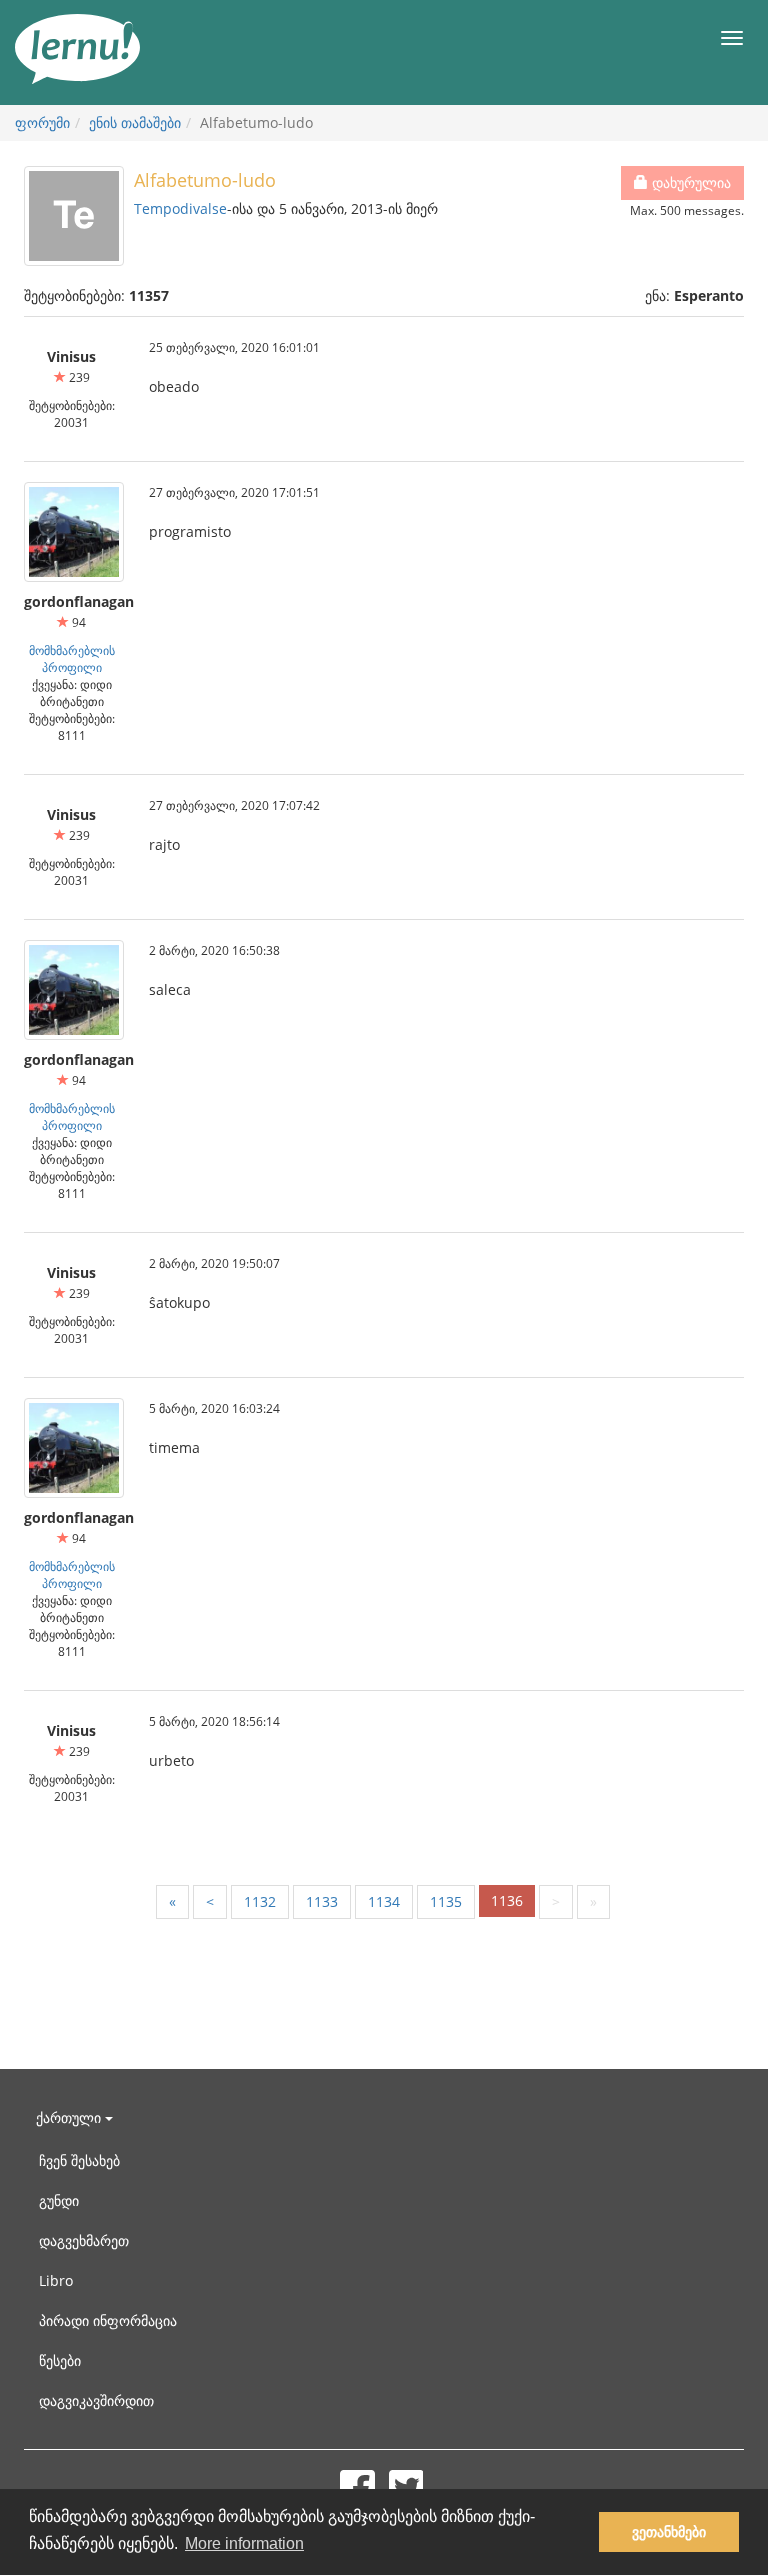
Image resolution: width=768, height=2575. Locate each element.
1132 (260, 1901)
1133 (322, 1901)
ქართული (70, 2117)
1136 (507, 1900)
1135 (446, 1901)
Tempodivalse (180, 208)
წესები (60, 2360)
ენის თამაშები (135, 122)
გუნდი (59, 2200)
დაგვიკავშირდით (96, 2400)
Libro (56, 2280)
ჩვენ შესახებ (79, 2160)
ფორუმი (42, 122)
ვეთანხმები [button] (669, 2532)
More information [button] (244, 2543)
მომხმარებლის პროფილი (72, 658)
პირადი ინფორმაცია (108, 2320)
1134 (384, 1901)
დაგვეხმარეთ (84, 2240)
